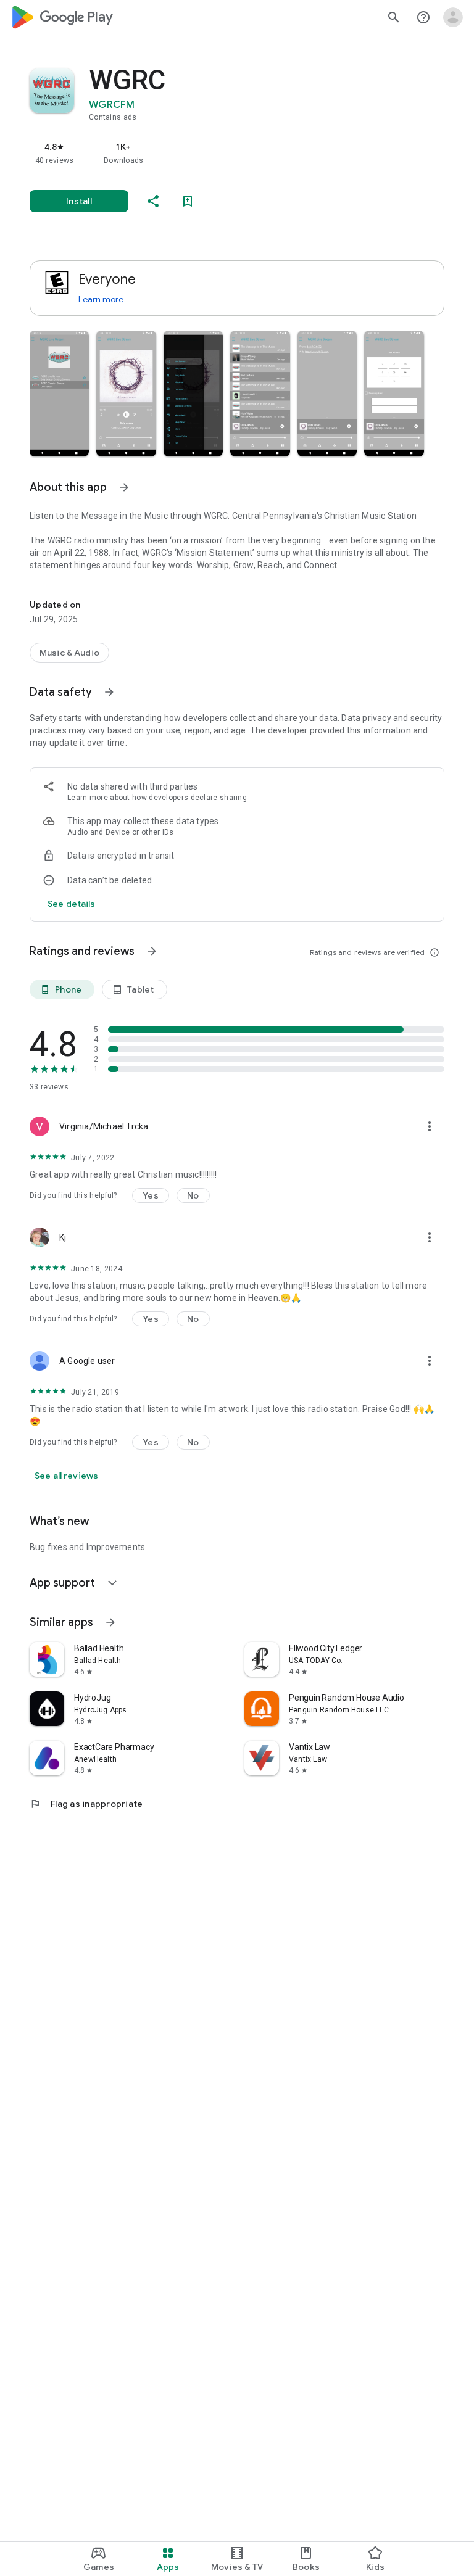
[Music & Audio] (69, 653)
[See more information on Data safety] (109, 692)
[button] (59, 394)
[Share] (153, 201)
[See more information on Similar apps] (110, 1622)
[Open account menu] (453, 17)
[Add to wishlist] (188, 201)
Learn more (101, 299)
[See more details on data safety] (72, 904)
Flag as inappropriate (86, 1804)
